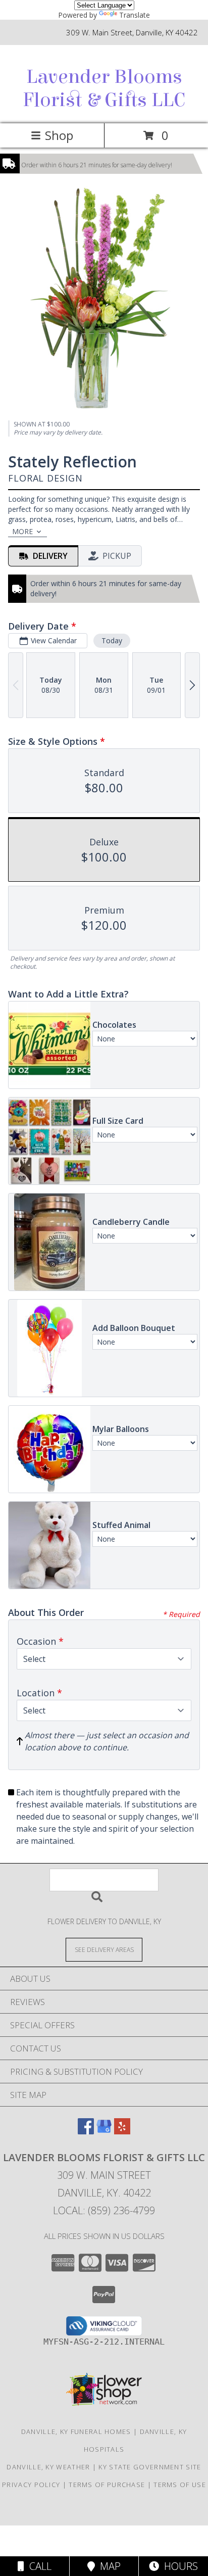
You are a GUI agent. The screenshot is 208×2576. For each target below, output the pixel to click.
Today (112, 640)
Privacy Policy (31, 2485)
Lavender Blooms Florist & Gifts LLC (104, 88)
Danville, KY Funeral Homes (76, 2431)
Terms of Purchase (107, 2485)
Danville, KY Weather (48, 2467)
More (22, 531)
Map (108, 2566)
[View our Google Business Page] (104, 2131)
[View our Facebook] (86, 2131)
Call (38, 2566)
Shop (59, 135)
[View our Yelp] (122, 2131)
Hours (178, 2566)
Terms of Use (180, 2485)
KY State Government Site (150, 2467)
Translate (135, 15)
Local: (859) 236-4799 (104, 2210)
